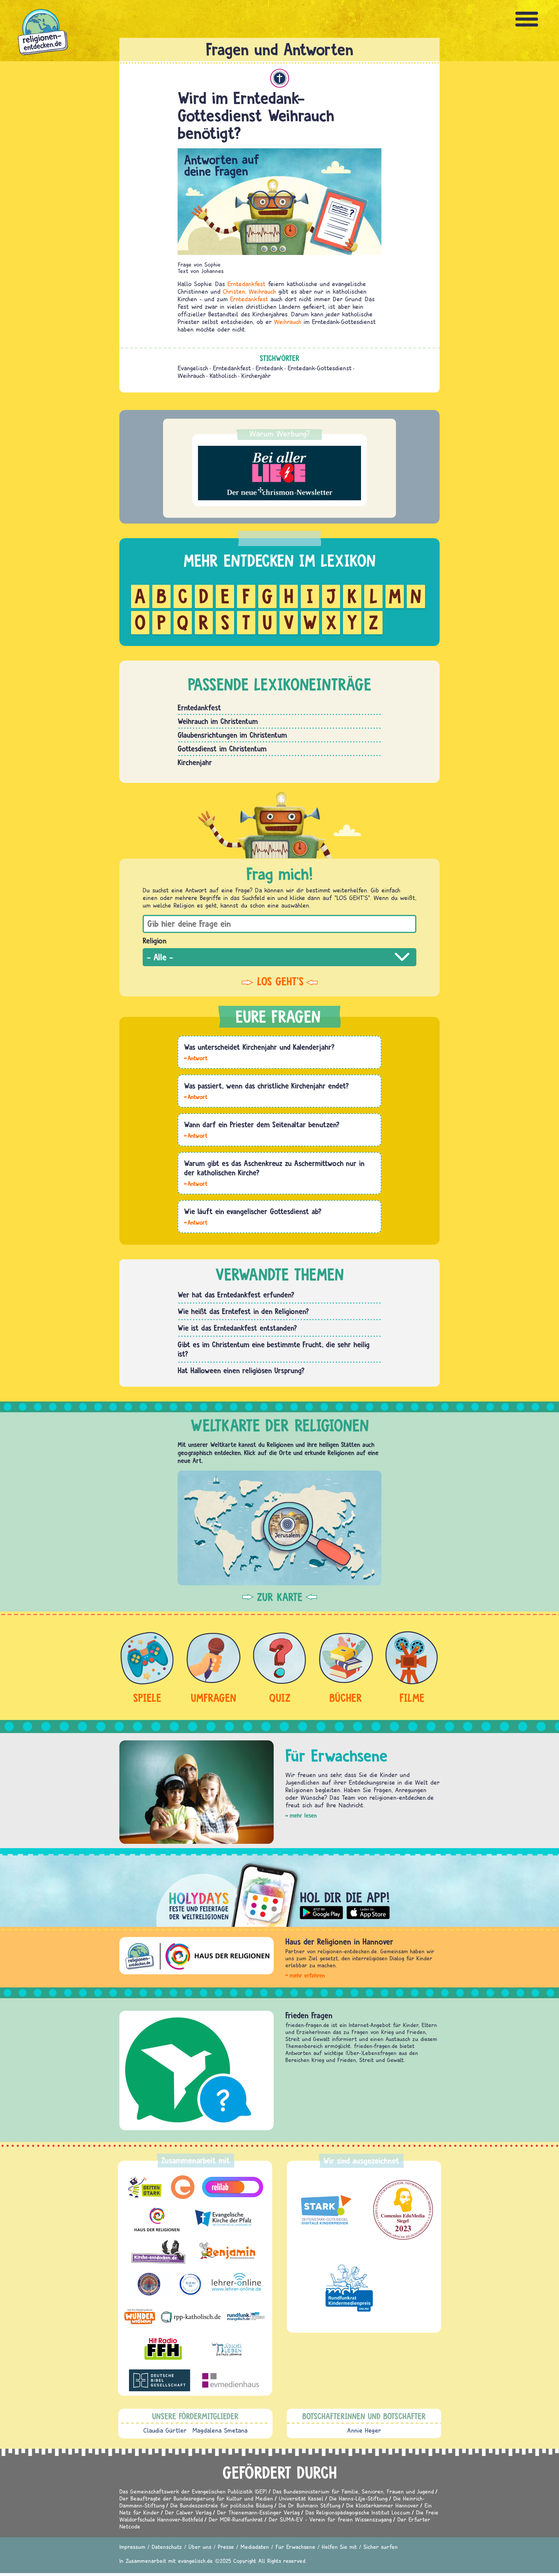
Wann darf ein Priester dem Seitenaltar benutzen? (262, 1124)
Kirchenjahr (256, 376)
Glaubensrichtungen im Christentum (232, 735)
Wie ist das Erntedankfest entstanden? (237, 1328)
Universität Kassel (301, 2498)
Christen (234, 291)
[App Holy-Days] (279, 1890)
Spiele (147, 1698)
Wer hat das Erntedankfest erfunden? (236, 1295)
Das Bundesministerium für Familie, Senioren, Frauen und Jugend (353, 2491)
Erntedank (269, 368)
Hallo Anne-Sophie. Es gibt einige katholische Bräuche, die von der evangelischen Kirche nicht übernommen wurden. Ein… (196, 1183)
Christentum (280, 78)
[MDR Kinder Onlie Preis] (349, 2288)
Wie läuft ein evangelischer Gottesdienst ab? (253, 1211)
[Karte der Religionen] (279, 1528)
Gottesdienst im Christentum (222, 749)
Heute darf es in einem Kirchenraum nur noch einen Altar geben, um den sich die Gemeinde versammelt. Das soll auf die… (196, 1135)
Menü (527, 19)
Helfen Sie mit (339, 2547)
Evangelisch (193, 368)
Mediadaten (255, 2547)
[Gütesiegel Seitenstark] (325, 2210)
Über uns (200, 2547)
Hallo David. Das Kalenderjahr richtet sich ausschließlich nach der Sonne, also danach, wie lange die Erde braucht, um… (196, 1058)
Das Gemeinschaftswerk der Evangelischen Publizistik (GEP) (193, 2491)
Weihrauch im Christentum (218, 721)
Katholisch (223, 376)
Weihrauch (262, 291)
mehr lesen (303, 1815)
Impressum (132, 2547)
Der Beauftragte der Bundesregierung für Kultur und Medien (196, 2498)
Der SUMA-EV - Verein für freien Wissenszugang (330, 2519)
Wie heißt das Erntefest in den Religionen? (243, 1311)
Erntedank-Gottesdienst (320, 368)
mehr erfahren (307, 1975)
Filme (412, 1698)
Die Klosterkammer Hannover (382, 2505)
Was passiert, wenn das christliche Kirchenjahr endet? (266, 1086)
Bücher (346, 1698)
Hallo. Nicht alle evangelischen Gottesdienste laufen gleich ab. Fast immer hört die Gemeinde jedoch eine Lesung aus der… (196, 1222)
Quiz (280, 1698)
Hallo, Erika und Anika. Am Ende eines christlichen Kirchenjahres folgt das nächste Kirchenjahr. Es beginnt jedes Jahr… (196, 1096)
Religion (155, 941)
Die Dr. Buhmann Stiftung (309, 2505)
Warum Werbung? (280, 434)
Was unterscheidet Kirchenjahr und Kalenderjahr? (259, 1047)
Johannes (212, 271)
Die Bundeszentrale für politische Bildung (222, 2505)
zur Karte (280, 1597)
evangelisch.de (195, 2561)
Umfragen (213, 1698)
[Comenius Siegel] (403, 2210)
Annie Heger (364, 2430)
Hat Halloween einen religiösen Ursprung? (241, 1370)
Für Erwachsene (295, 2547)
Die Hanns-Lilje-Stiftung (358, 2498)
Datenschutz (167, 2547)
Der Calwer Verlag (188, 2512)
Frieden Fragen (309, 2015)
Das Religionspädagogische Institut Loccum (358, 2512)
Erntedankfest (246, 284)
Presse (226, 2547)
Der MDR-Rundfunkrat (236, 2519)
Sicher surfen (381, 2547)
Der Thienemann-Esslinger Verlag (258, 2512)
